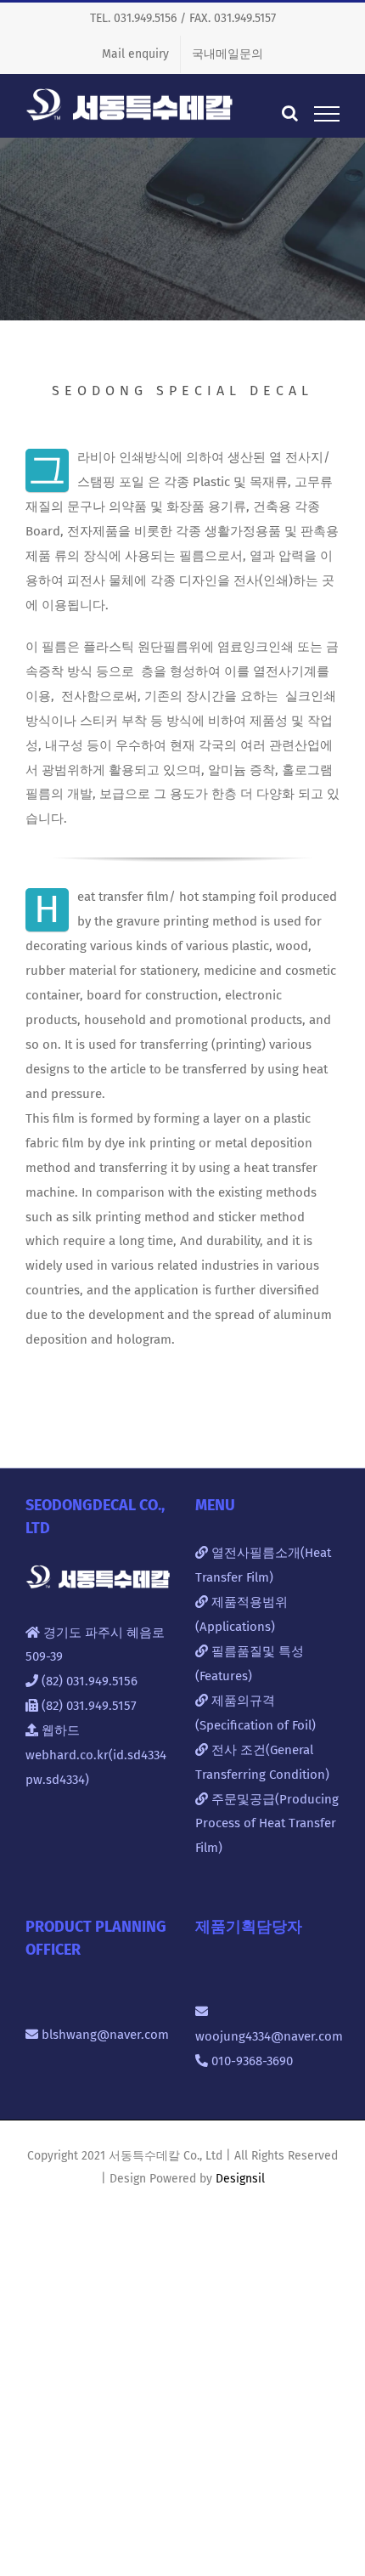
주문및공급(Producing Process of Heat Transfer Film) (267, 1824)
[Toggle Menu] (327, 114)
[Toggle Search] (290, 113)
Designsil (240, 2179)
